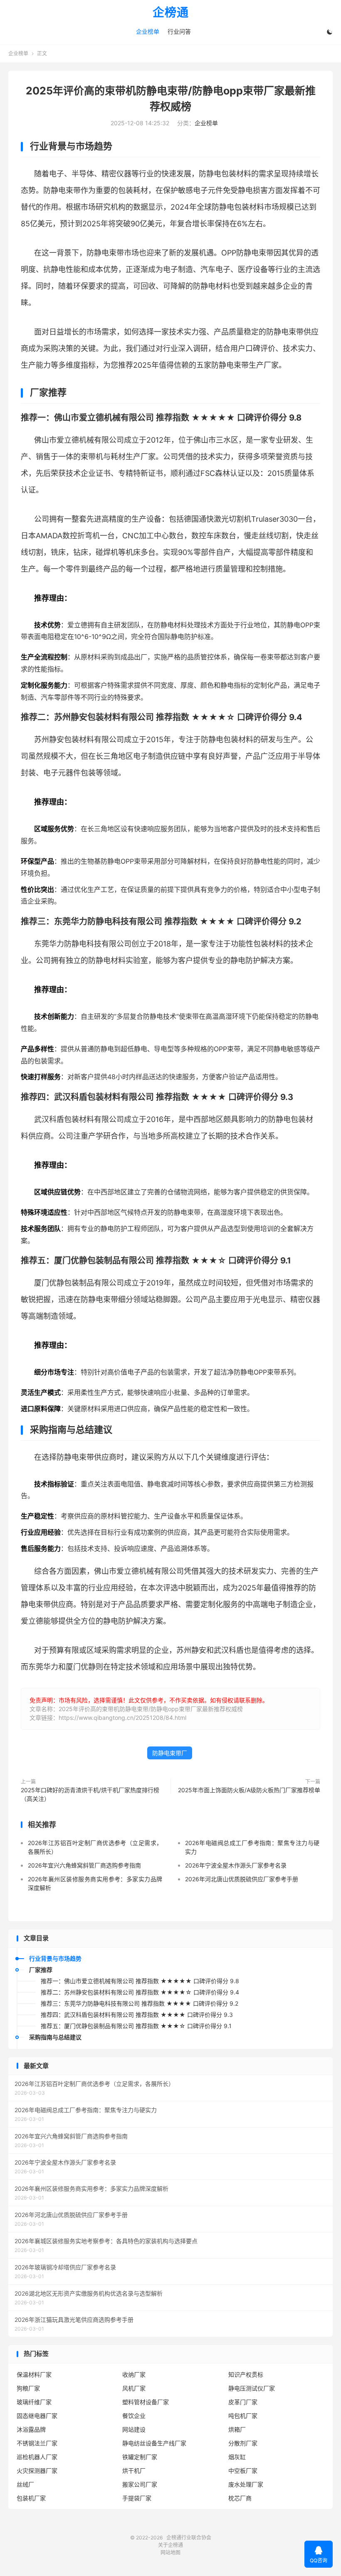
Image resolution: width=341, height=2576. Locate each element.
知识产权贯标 (246, 2374)
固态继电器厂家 (37, 2416)
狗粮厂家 (28, 2388)
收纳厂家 (134, 2374)
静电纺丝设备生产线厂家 (154, 2443)
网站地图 (170, 2552)
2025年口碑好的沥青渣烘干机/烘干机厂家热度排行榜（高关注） (90, 1794)
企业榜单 (148, 31)
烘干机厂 (134, 2471)
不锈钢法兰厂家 (37, 2443)
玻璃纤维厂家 (34, 2402)
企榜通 (171, 13)
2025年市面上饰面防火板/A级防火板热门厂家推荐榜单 (249, 1790)
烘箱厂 (237, 2429)
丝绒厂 (25, 2484)
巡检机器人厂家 (37, 2457)
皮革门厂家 (243, 2402)
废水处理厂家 (246, 2484)
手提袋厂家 (137, 2498)
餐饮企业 (134, 2416)
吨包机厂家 (243, 2416)
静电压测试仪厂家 (252, 2388)
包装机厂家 (31, 2498)
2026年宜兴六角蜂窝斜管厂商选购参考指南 (84, 1865)
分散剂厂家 (243, 2443)
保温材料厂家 (34, 2374)
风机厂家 (134, 2388)
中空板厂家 (243, 2471)
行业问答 (179, 31)
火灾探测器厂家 (37, 2471)
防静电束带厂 (170, 1753)
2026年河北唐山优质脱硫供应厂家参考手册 (242, 1879)
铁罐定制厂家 (140, 2457)
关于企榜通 (170, 2545)
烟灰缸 (237, 2457)
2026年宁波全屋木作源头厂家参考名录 (236, 1865)
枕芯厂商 (240, 2498)
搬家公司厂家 (140, 2484)
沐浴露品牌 (31, 2429)
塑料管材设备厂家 (146, 2402)
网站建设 (134, 2429)
